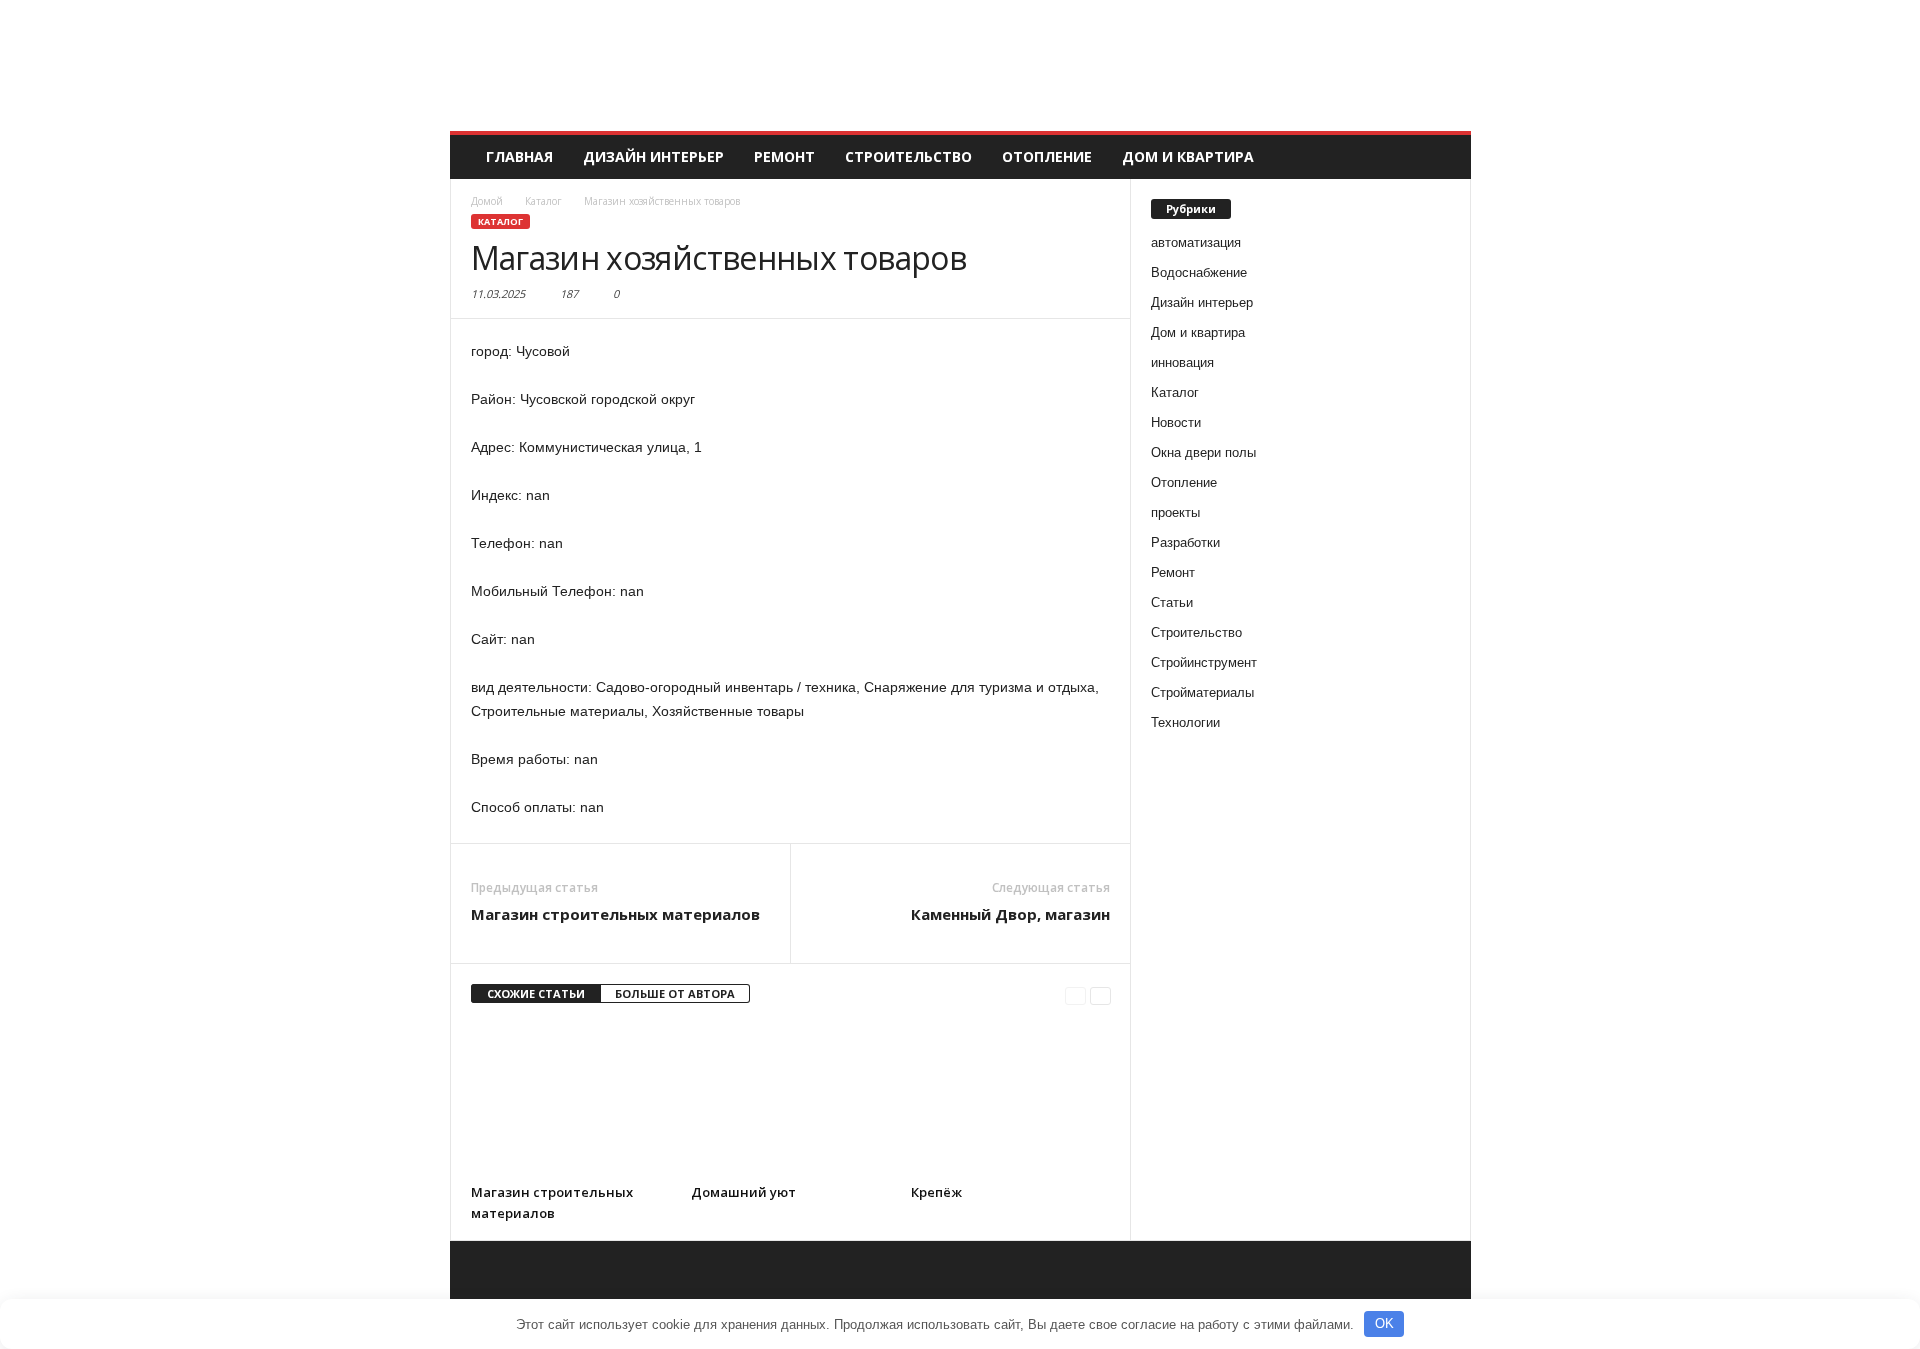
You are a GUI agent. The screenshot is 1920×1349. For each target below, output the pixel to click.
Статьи (1172, 602)
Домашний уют (743, 1192)
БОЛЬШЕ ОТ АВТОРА (675, 993)
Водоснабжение (1199, 272)
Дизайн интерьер (653, 156)
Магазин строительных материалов (615, 914)
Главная (519, 156)
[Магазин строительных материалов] (571, 1099)
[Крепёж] (1011, 1099)
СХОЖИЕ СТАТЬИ (536, 993)
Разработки (1185, 542)
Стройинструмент (1204, 662)
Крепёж (936, 1192)
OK (1384, 1323)
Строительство (908, 156)
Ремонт (784, 156)
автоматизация (1196, 242)
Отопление (1047, 156)
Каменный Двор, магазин (1010, 914)
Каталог (500, 221)
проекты (1175, 512)
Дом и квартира (1188, 156)
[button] (1441, 157)
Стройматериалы (1202, 692)
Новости (1176, 422)
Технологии (1185, 722)
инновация (1182, 362)
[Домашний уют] (791, 1099)
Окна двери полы (1203, 452)
